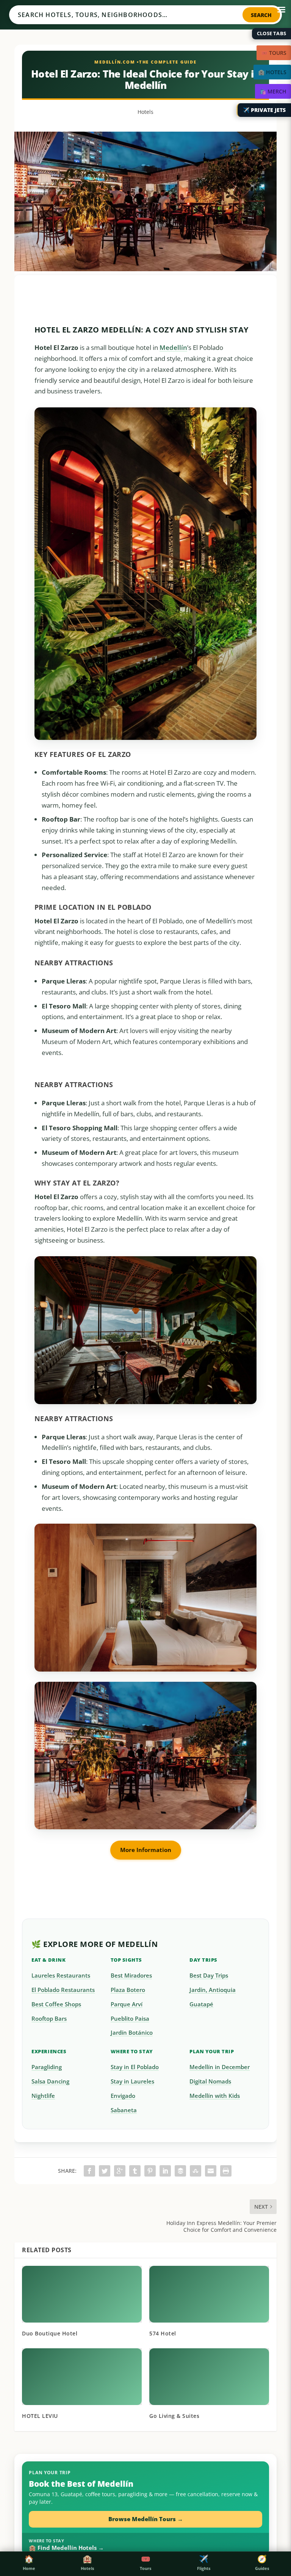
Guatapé (201, 2004)
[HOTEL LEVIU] (82, 2377)
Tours (145, 2563)
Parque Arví (127, 2004)
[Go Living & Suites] (209, 2377)
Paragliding (47, 2067)
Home (29, 2563)
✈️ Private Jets (264, 110)
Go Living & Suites (174, 2416)
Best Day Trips (209, 1976)
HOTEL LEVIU (40, 2416)
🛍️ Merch (273, 91)
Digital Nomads (210, 2081)
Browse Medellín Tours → (146, 2519)
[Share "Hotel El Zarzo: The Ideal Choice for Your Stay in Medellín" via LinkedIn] (165, 2171)
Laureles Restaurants (61, 1976)
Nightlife (43, 2096)
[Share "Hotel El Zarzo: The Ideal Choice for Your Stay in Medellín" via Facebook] (89, 2171)
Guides (262, 2563)
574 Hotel (163, 2333)
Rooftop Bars (49, 2019)
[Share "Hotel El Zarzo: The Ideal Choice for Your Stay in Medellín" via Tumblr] (135, 2171)
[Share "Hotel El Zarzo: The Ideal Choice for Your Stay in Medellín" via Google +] (120, 2171)
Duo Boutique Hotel (50, 2333)
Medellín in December (220, 2067)
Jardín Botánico (132, 2033)
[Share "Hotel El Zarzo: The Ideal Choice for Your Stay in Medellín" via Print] (226, 2171)
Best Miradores (131, 1976)
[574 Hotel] (209, 2294)
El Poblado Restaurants (63, 1990)
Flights (204, 2563)
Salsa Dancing (50, 2081)
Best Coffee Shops (56, 2004)
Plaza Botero (128, 1990)
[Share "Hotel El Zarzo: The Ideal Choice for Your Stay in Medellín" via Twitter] (105, 2171)
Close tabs (271, 33)
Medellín (173, 347)
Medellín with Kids (215, 2096)
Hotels (145, 112)
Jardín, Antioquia (213, 1990)
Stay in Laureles (132, 2081)
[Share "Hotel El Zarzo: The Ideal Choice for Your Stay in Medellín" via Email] (211, 2171)
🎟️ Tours (274, 53)
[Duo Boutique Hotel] (82, 2294)
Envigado (123, 2096)
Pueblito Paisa (130, 2019)
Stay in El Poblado (135, 2067)
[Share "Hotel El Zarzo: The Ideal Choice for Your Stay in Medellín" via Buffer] (180, 2171)
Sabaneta (124, 2110)
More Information (146, 1850)
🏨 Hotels (272, 72)
